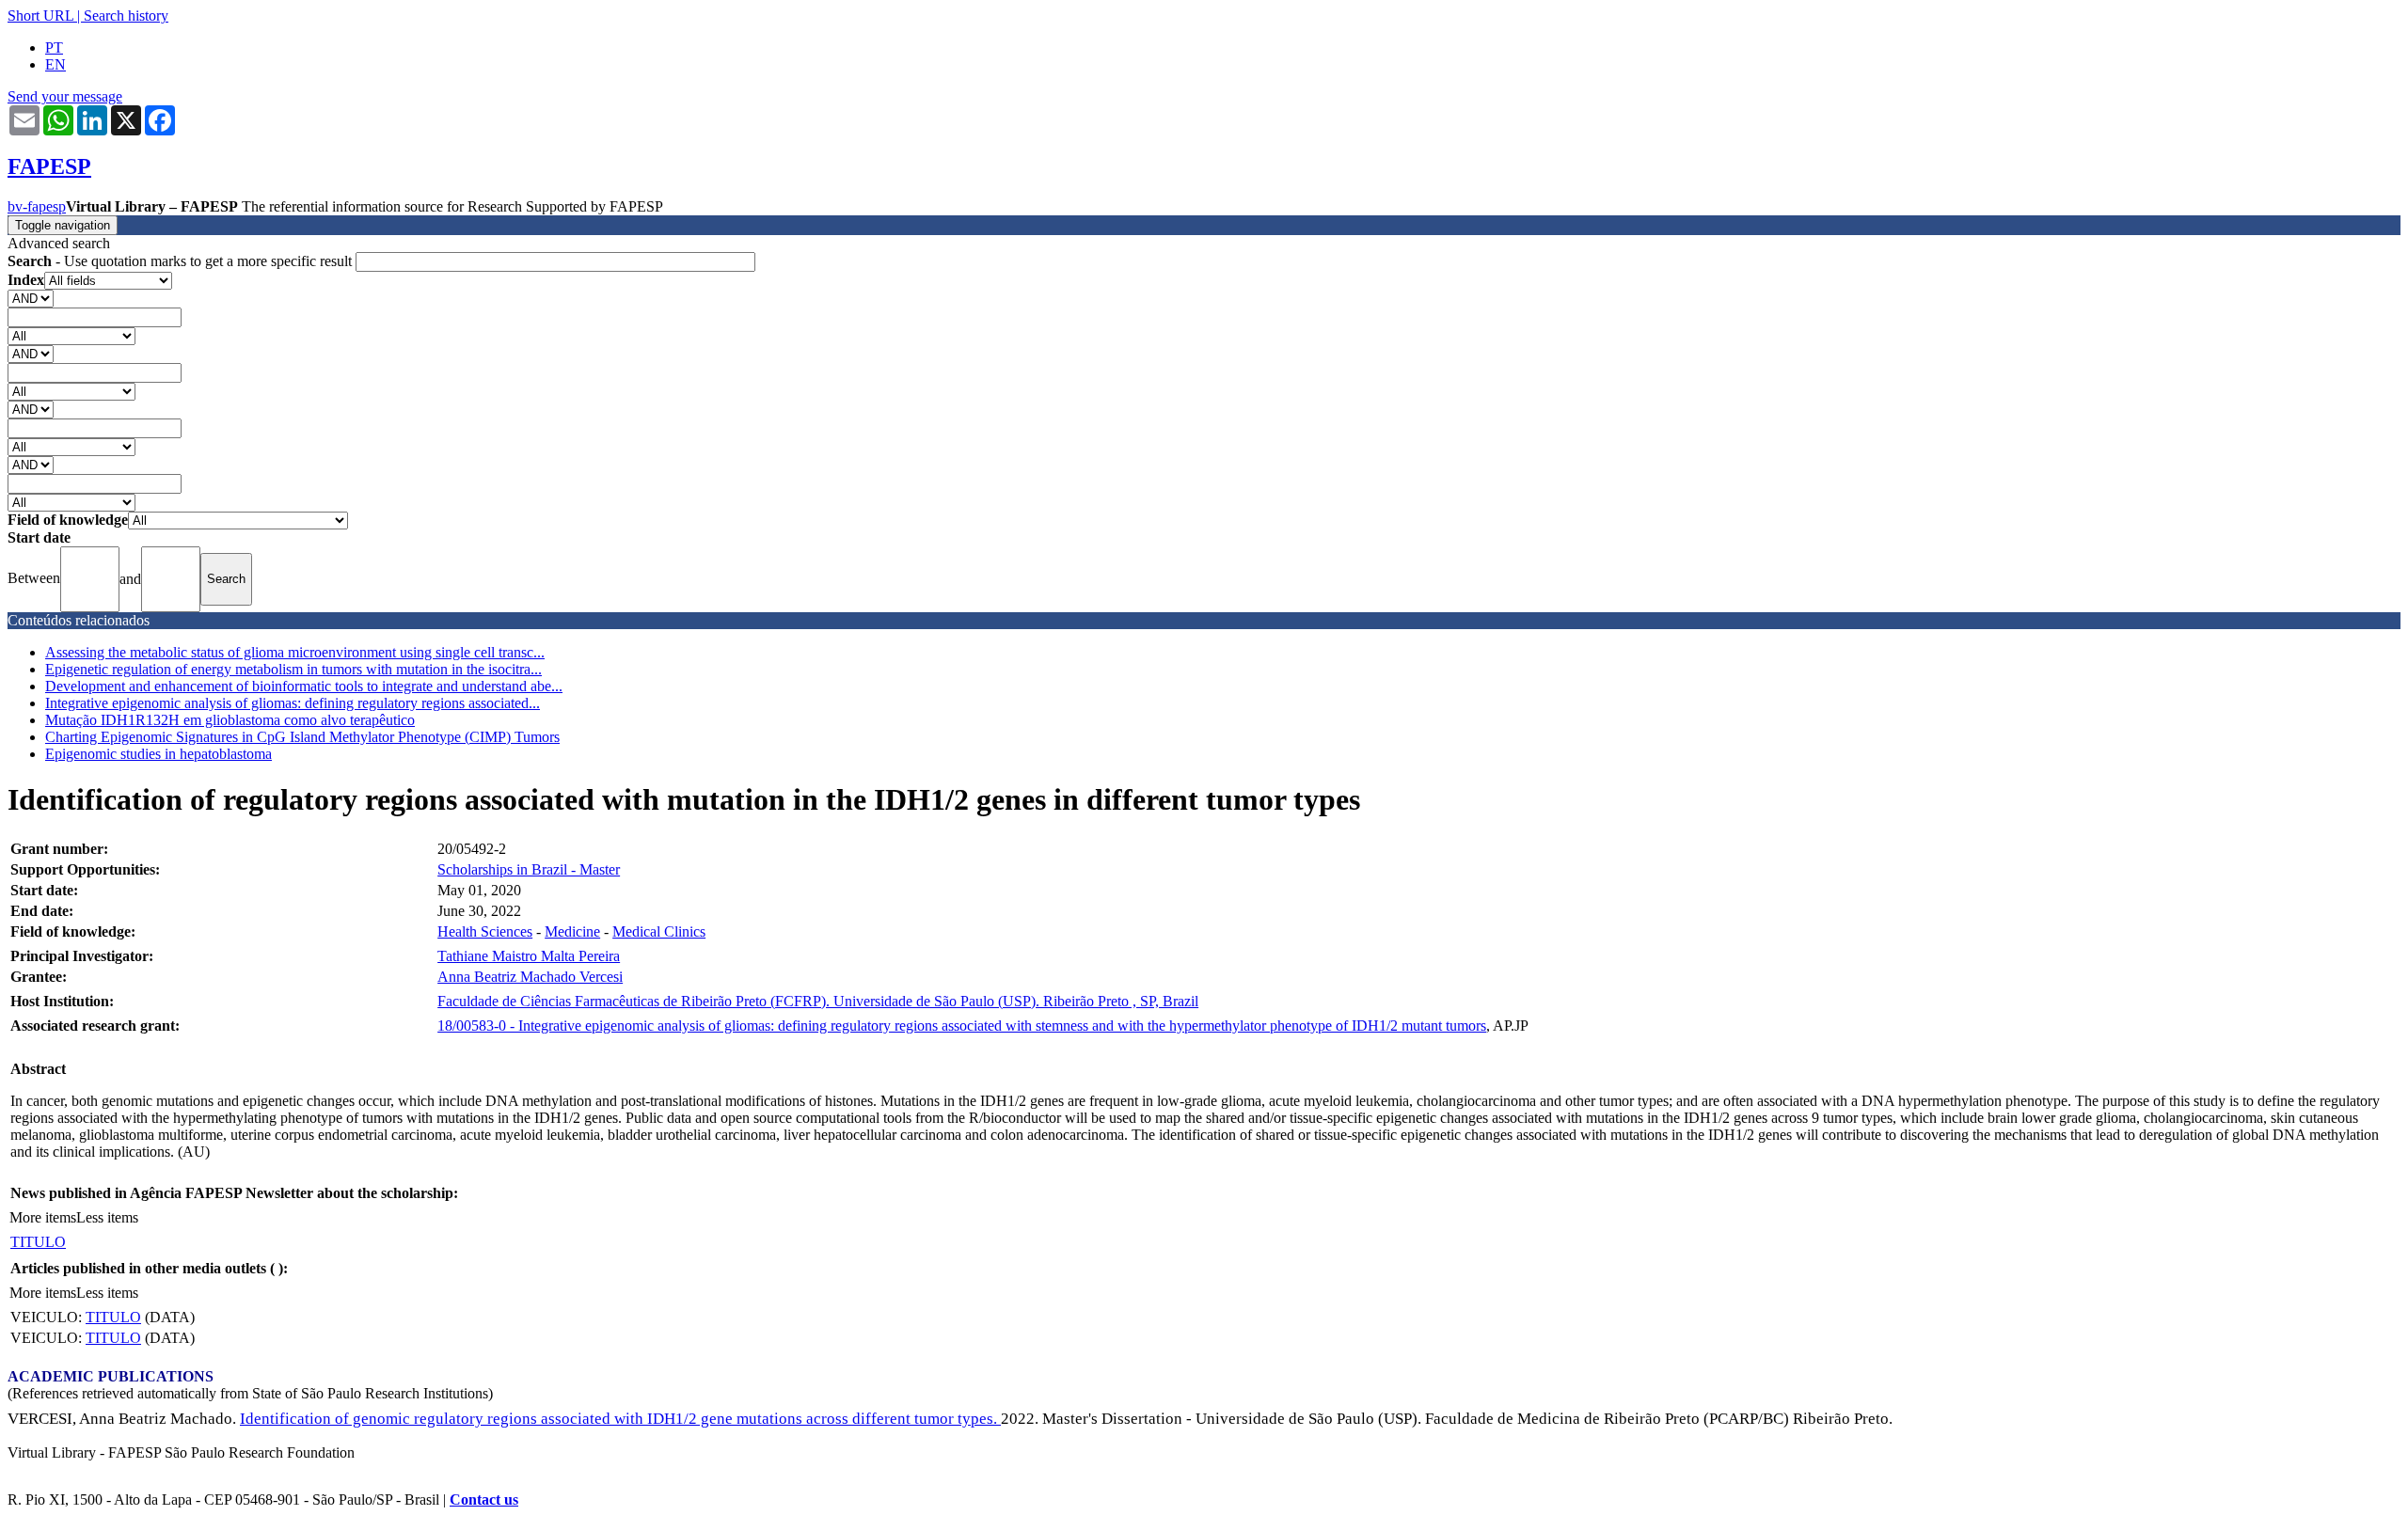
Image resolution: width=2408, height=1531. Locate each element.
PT (54, 47)
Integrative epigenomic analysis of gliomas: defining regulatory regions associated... (293, 703)
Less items (107, 1217)
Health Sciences (485, 931)
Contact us (484, 1499)
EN (55, 64)
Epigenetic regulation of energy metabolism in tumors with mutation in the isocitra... (293, 669)
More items (43, 1217)
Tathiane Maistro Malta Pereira (529, 956)
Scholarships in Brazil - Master (529, 869)
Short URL (40, 16)
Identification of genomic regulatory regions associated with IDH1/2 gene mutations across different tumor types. (620, 1419)
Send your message (65, 96)
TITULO (38, 1242)
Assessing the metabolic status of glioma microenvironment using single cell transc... (295, 652)
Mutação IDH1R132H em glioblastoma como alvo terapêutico (230, 720)
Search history (126, 16)
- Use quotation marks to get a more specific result (182, 261)
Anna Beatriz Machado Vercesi (530, 977)
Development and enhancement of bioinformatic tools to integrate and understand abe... (304, 686)
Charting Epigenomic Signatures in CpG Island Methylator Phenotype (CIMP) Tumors (302, 737)
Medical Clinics (659, 931)
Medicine (572, 931)
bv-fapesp (37, 206)
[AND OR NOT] (31, 298)
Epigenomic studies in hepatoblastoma (158, 754)
